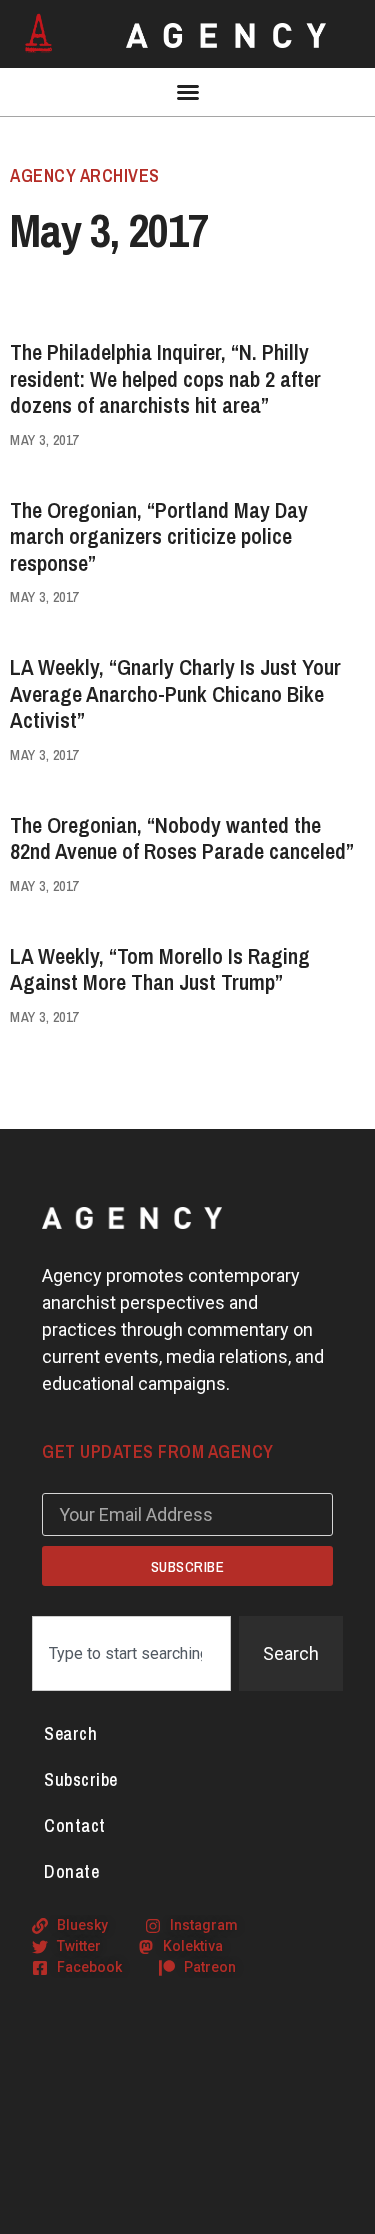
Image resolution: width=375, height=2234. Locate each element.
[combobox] (131, 1653)
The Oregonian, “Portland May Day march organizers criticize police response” (159, 536)
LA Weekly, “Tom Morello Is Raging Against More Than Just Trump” (160, 969)
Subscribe (81, 1779)
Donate (71, 1871)
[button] (188, 92)
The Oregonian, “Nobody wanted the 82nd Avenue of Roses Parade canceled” (182, 838)
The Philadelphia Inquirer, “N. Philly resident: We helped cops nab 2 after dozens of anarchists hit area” (165, 378)
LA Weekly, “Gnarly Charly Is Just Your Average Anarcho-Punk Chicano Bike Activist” (175, 693)
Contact (75, 1825)
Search (70, 1733)
